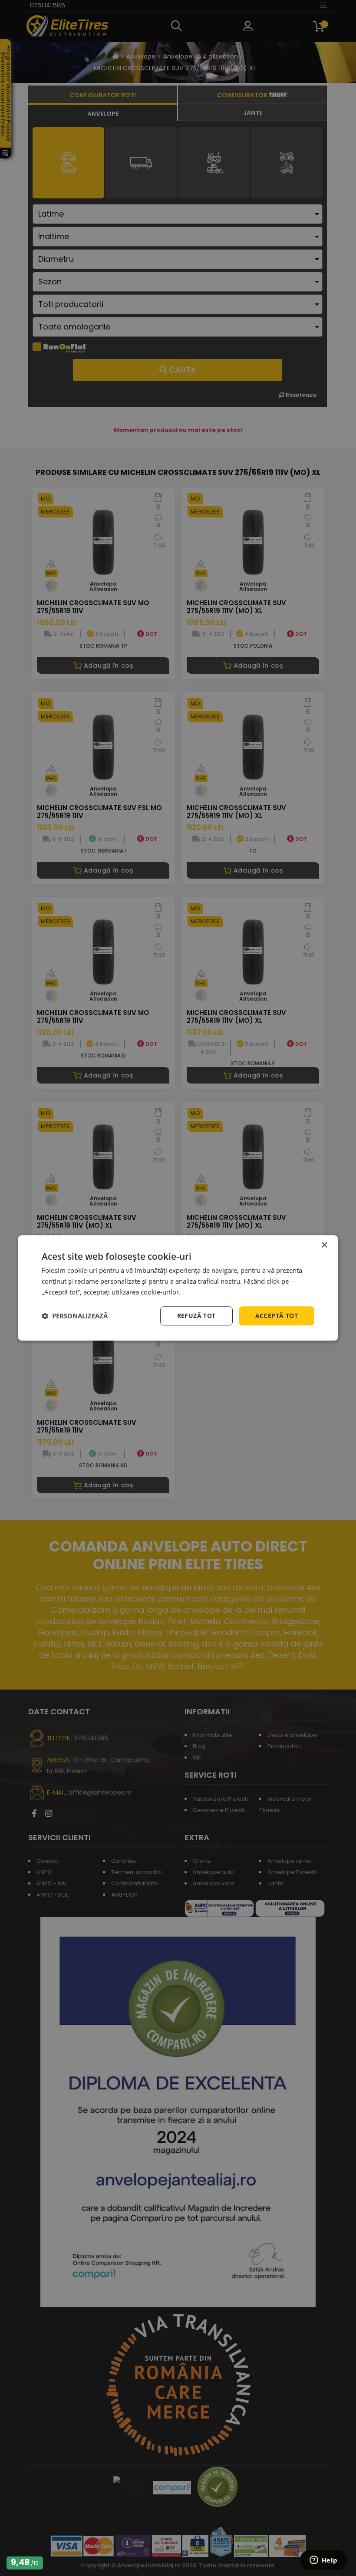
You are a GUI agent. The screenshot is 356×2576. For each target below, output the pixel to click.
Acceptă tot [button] (277, 1316)
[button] (75, 1316)
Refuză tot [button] (196, 1316)
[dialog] (178, 1288)
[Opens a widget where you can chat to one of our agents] (323, 2561)
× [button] (324, 1245)
